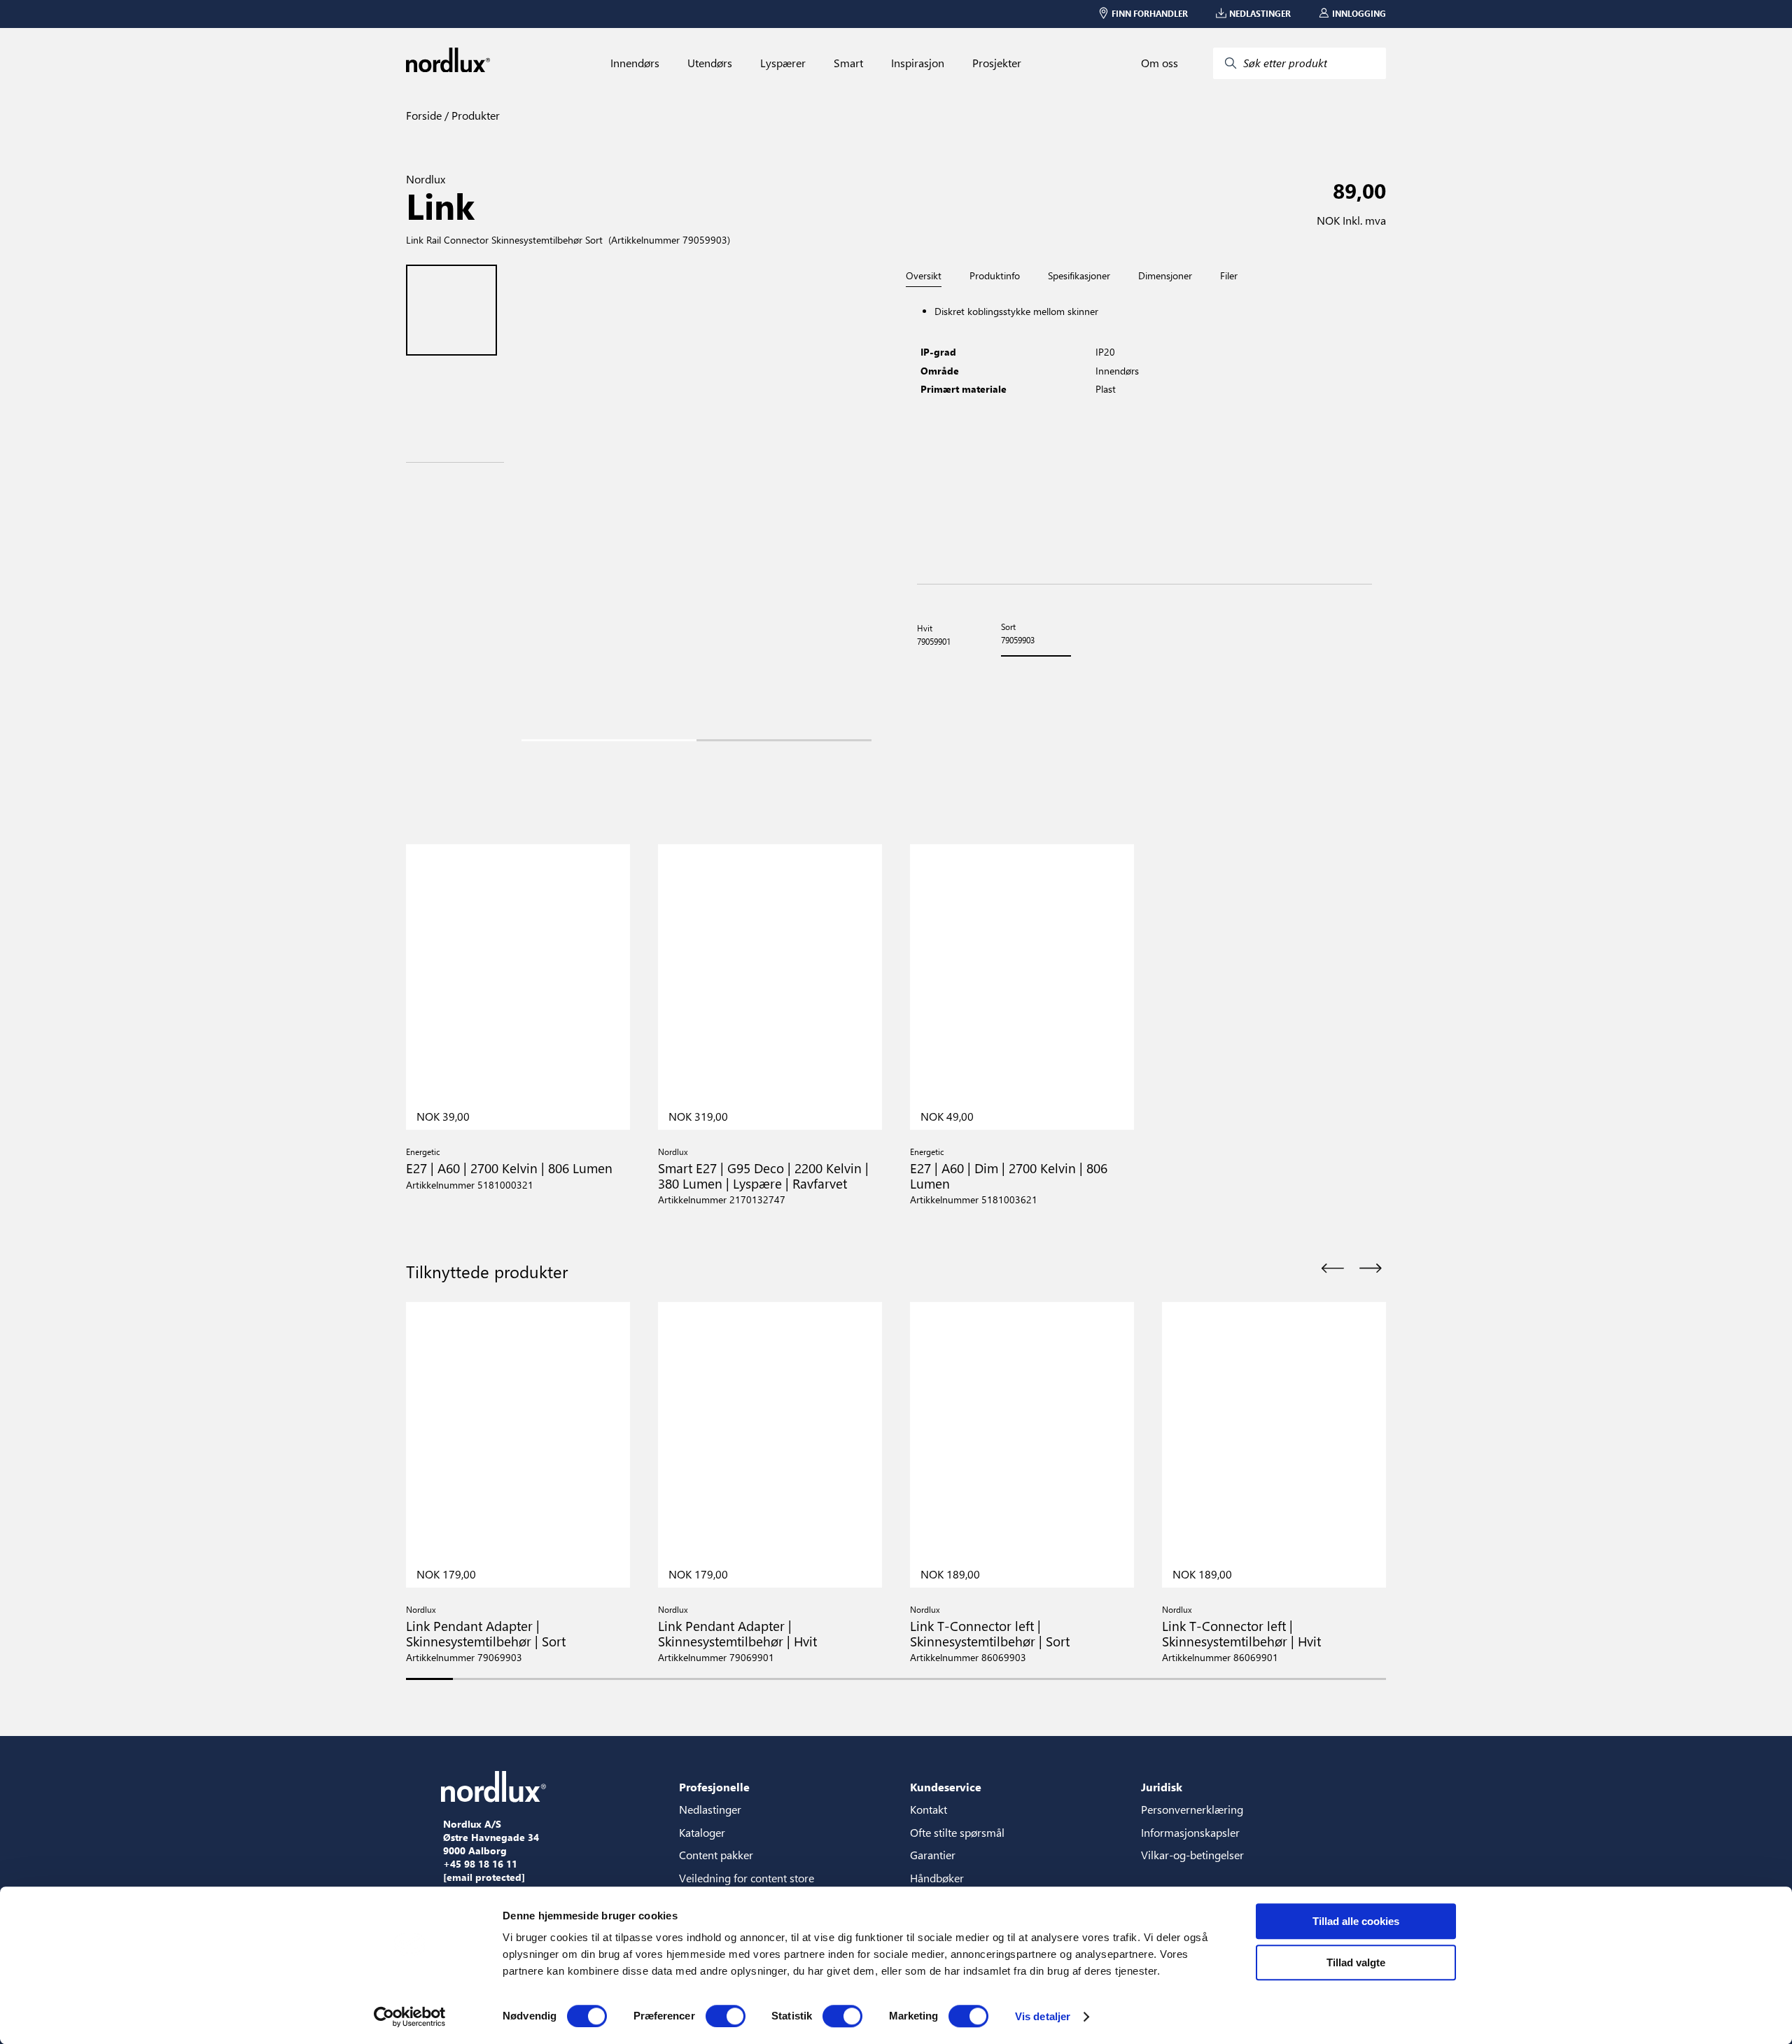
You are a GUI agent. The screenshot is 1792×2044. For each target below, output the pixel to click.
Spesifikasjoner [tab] (1079, 276)
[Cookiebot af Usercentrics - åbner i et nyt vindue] (410, 2017)
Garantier (933, 1855)
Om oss (1160, 63)
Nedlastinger (710, 1809)
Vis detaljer (1043, 2016)
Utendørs (710, 63)
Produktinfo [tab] (995, 276)
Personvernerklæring (1192, 1809)
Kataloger (702, 1832)
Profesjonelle (714, 1787)
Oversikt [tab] (924, 276)
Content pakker (716, 1855)
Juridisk (1162, 1787)
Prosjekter (997, 63)
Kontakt (929, 1809)
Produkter (474, 115)
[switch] (726, 2016)
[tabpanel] (1144, 436)
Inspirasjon (918, 63)
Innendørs (635, 63)
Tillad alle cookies (1356, 1921)
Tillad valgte (1356, 1962)
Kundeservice (946, 1787)
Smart (848, 63)
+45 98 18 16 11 (480, 1864)
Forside (424, 115)
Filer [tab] (1229, 276)
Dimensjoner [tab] (1165, 276)
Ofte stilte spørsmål (957, 1832)
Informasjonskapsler (1190, 1832)
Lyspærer (783, 63)
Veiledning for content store (747, 1878)
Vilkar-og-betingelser (1192, 1855)
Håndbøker (937, 1878)
